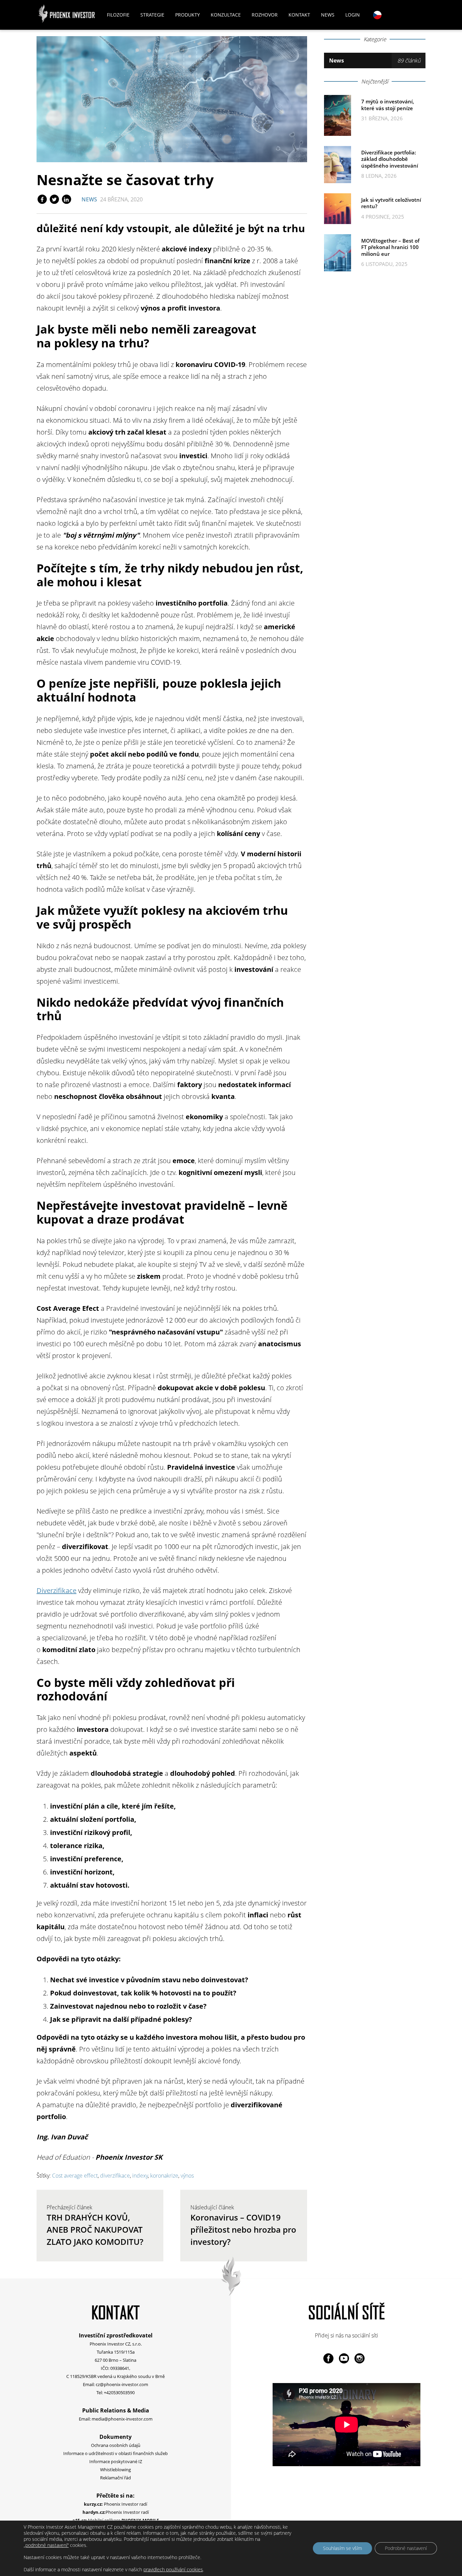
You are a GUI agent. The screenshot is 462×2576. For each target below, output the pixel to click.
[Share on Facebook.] (43, 199)
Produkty (188, 15)
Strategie (152, 15)
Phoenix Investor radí (115, 2504)
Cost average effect (75, 2176)
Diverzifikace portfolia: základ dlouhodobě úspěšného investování (390, 159)
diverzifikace (115, 2176)
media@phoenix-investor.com (122, 2419)
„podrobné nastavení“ (46, 2545)
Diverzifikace (56, 1590)
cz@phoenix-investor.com (122, 2384)
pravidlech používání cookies (173, 2569)
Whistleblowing (115, 2470)
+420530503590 (119, 2393)
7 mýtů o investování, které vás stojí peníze (388, 105)
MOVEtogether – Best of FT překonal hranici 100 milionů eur (390, 247)
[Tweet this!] (55, 199)
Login (353, 15)
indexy (140, 2176)
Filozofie (118, 15)
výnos (187, 2176)
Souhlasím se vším (342, 2548)
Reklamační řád (115, 2478)
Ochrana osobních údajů (116, 2445)
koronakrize (164, 2176)
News (328, 15)
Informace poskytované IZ (116, 2461)
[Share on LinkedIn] (66, 199)
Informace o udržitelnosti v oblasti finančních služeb (115, 2453)
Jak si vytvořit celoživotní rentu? (391, 203)
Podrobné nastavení (406, 2548)
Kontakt (299, 15)
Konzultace (226, 15)
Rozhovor (265, 15)
